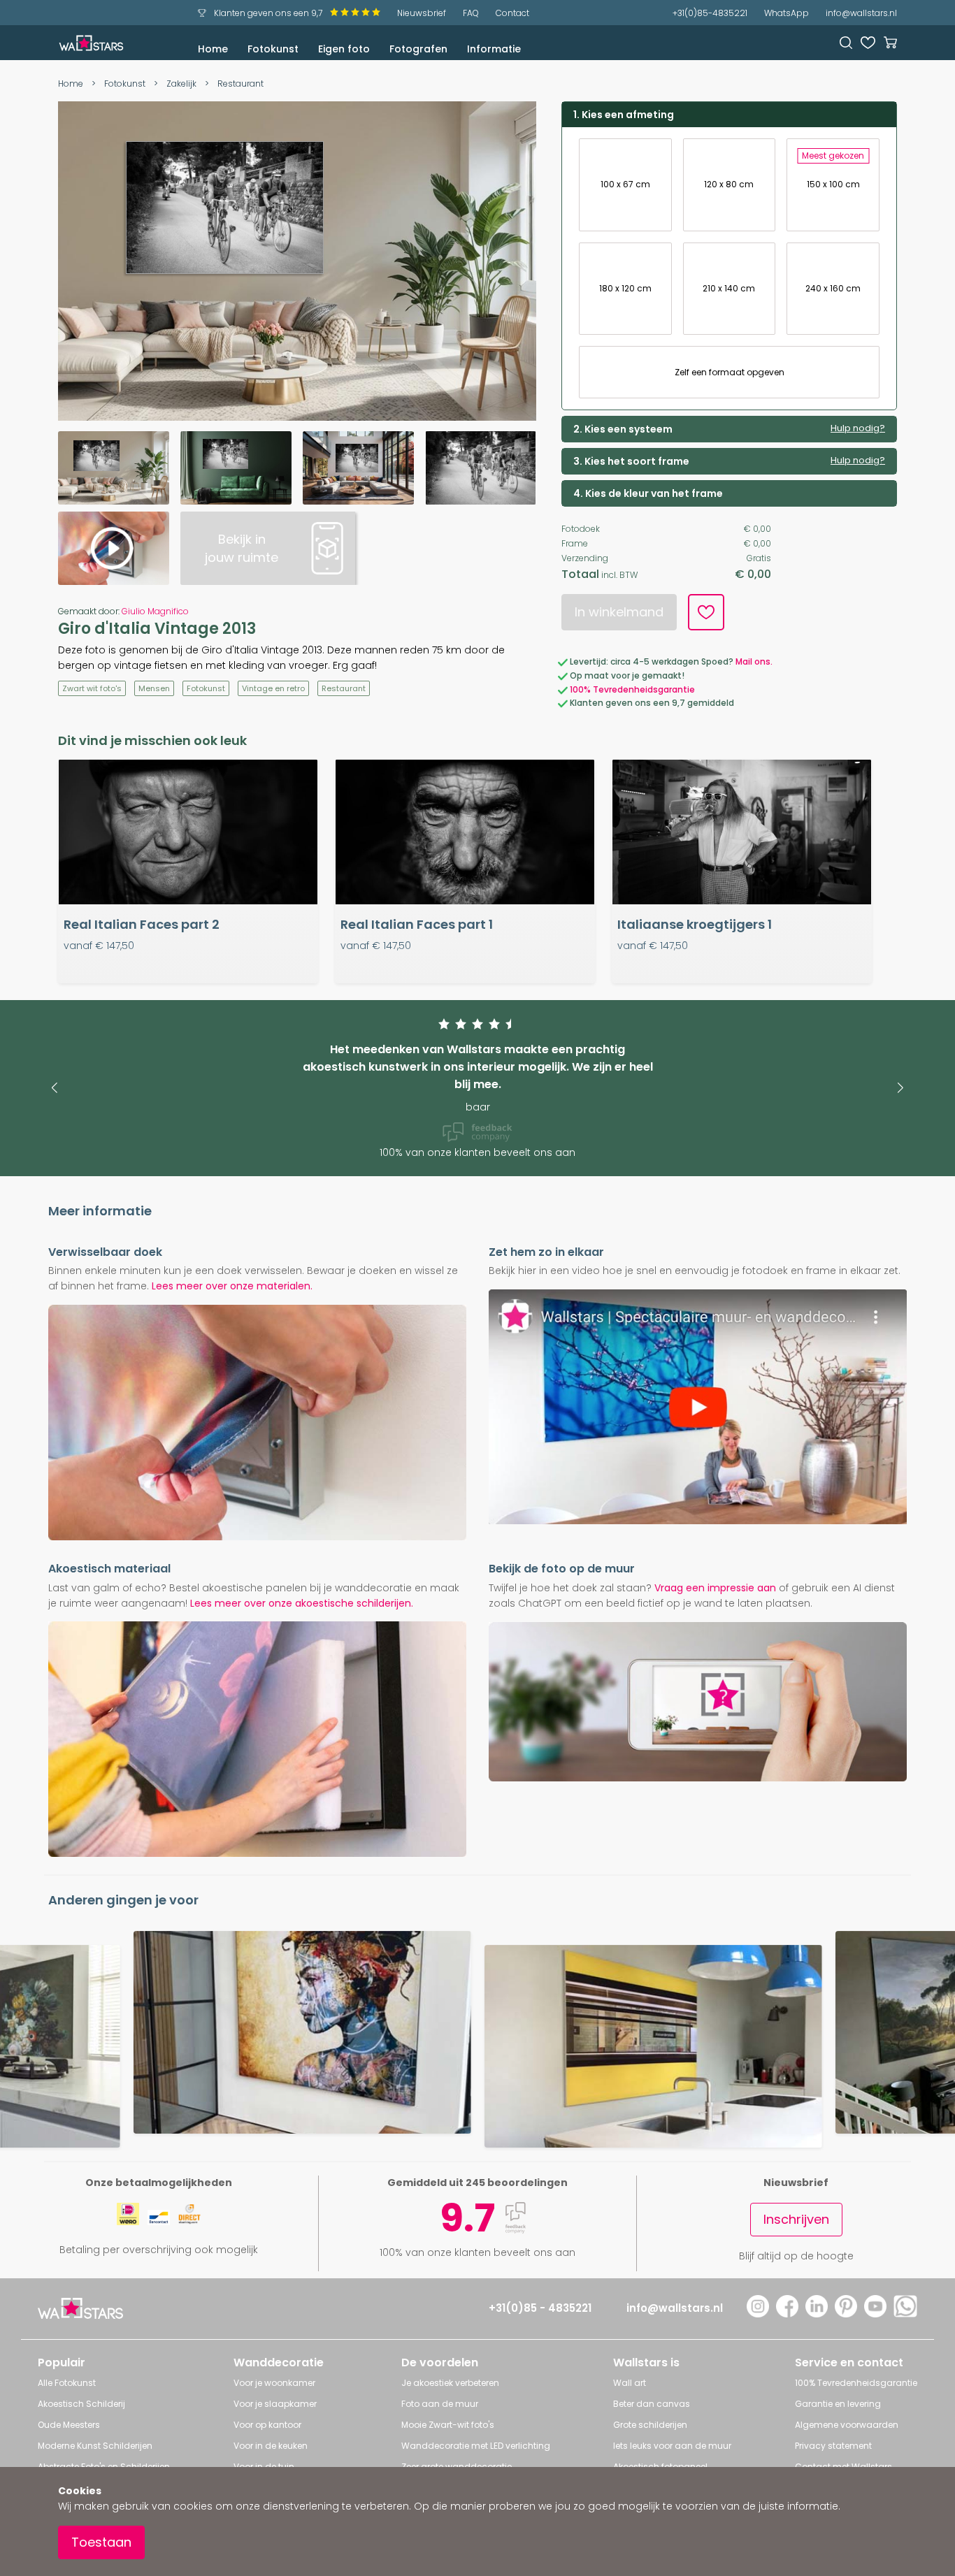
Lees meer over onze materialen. (232, 1286)
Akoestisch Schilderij (81, 2404)
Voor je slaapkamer (275, 2404)
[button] (54, 1088)
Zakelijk (181, 84)
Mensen (154, 688)
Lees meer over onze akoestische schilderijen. (302, 1603)
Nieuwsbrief (422, 13)
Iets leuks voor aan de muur (672, 2446)
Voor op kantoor (267, 2425)
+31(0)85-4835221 (710, 13)
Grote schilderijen (650, 2425)
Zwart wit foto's (92, 688)
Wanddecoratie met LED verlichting (476, 2446)
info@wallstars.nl (861, 13)
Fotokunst (273, 49)
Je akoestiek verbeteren (450, 2383)
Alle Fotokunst (67, 2383)
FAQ (471, 13)
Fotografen (418, 49)
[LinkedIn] (817, 2314)
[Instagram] (758, 2314)
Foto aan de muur (440, 2404)
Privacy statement (833, 2446)
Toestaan (101, 2542)
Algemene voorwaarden (847, 2425)
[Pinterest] (846, 2314)
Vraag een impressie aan (715, 1588)
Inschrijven (796, 2219)
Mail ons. (754, 661)
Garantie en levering (838, 2404)
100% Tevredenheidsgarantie (632, 689)
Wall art (630, 2383)
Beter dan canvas (652, 2404)
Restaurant (240, 84)
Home (213, 49)
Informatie (494, 49)
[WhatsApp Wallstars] (905, 2314)
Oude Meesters (69, 2425)
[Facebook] (787, 2314)
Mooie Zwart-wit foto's (448, 2425)
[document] (477, 2521)
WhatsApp (787, 13)
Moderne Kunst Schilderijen (95, 2446)
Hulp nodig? (858, 428)
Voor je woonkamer (274, 2383)
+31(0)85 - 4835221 (540, 2308)
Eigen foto (344, 49)
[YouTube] (875, 2314)
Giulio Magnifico (155, 611)
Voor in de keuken (271, 2446)
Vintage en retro (273, 688)
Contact (512, 13)
